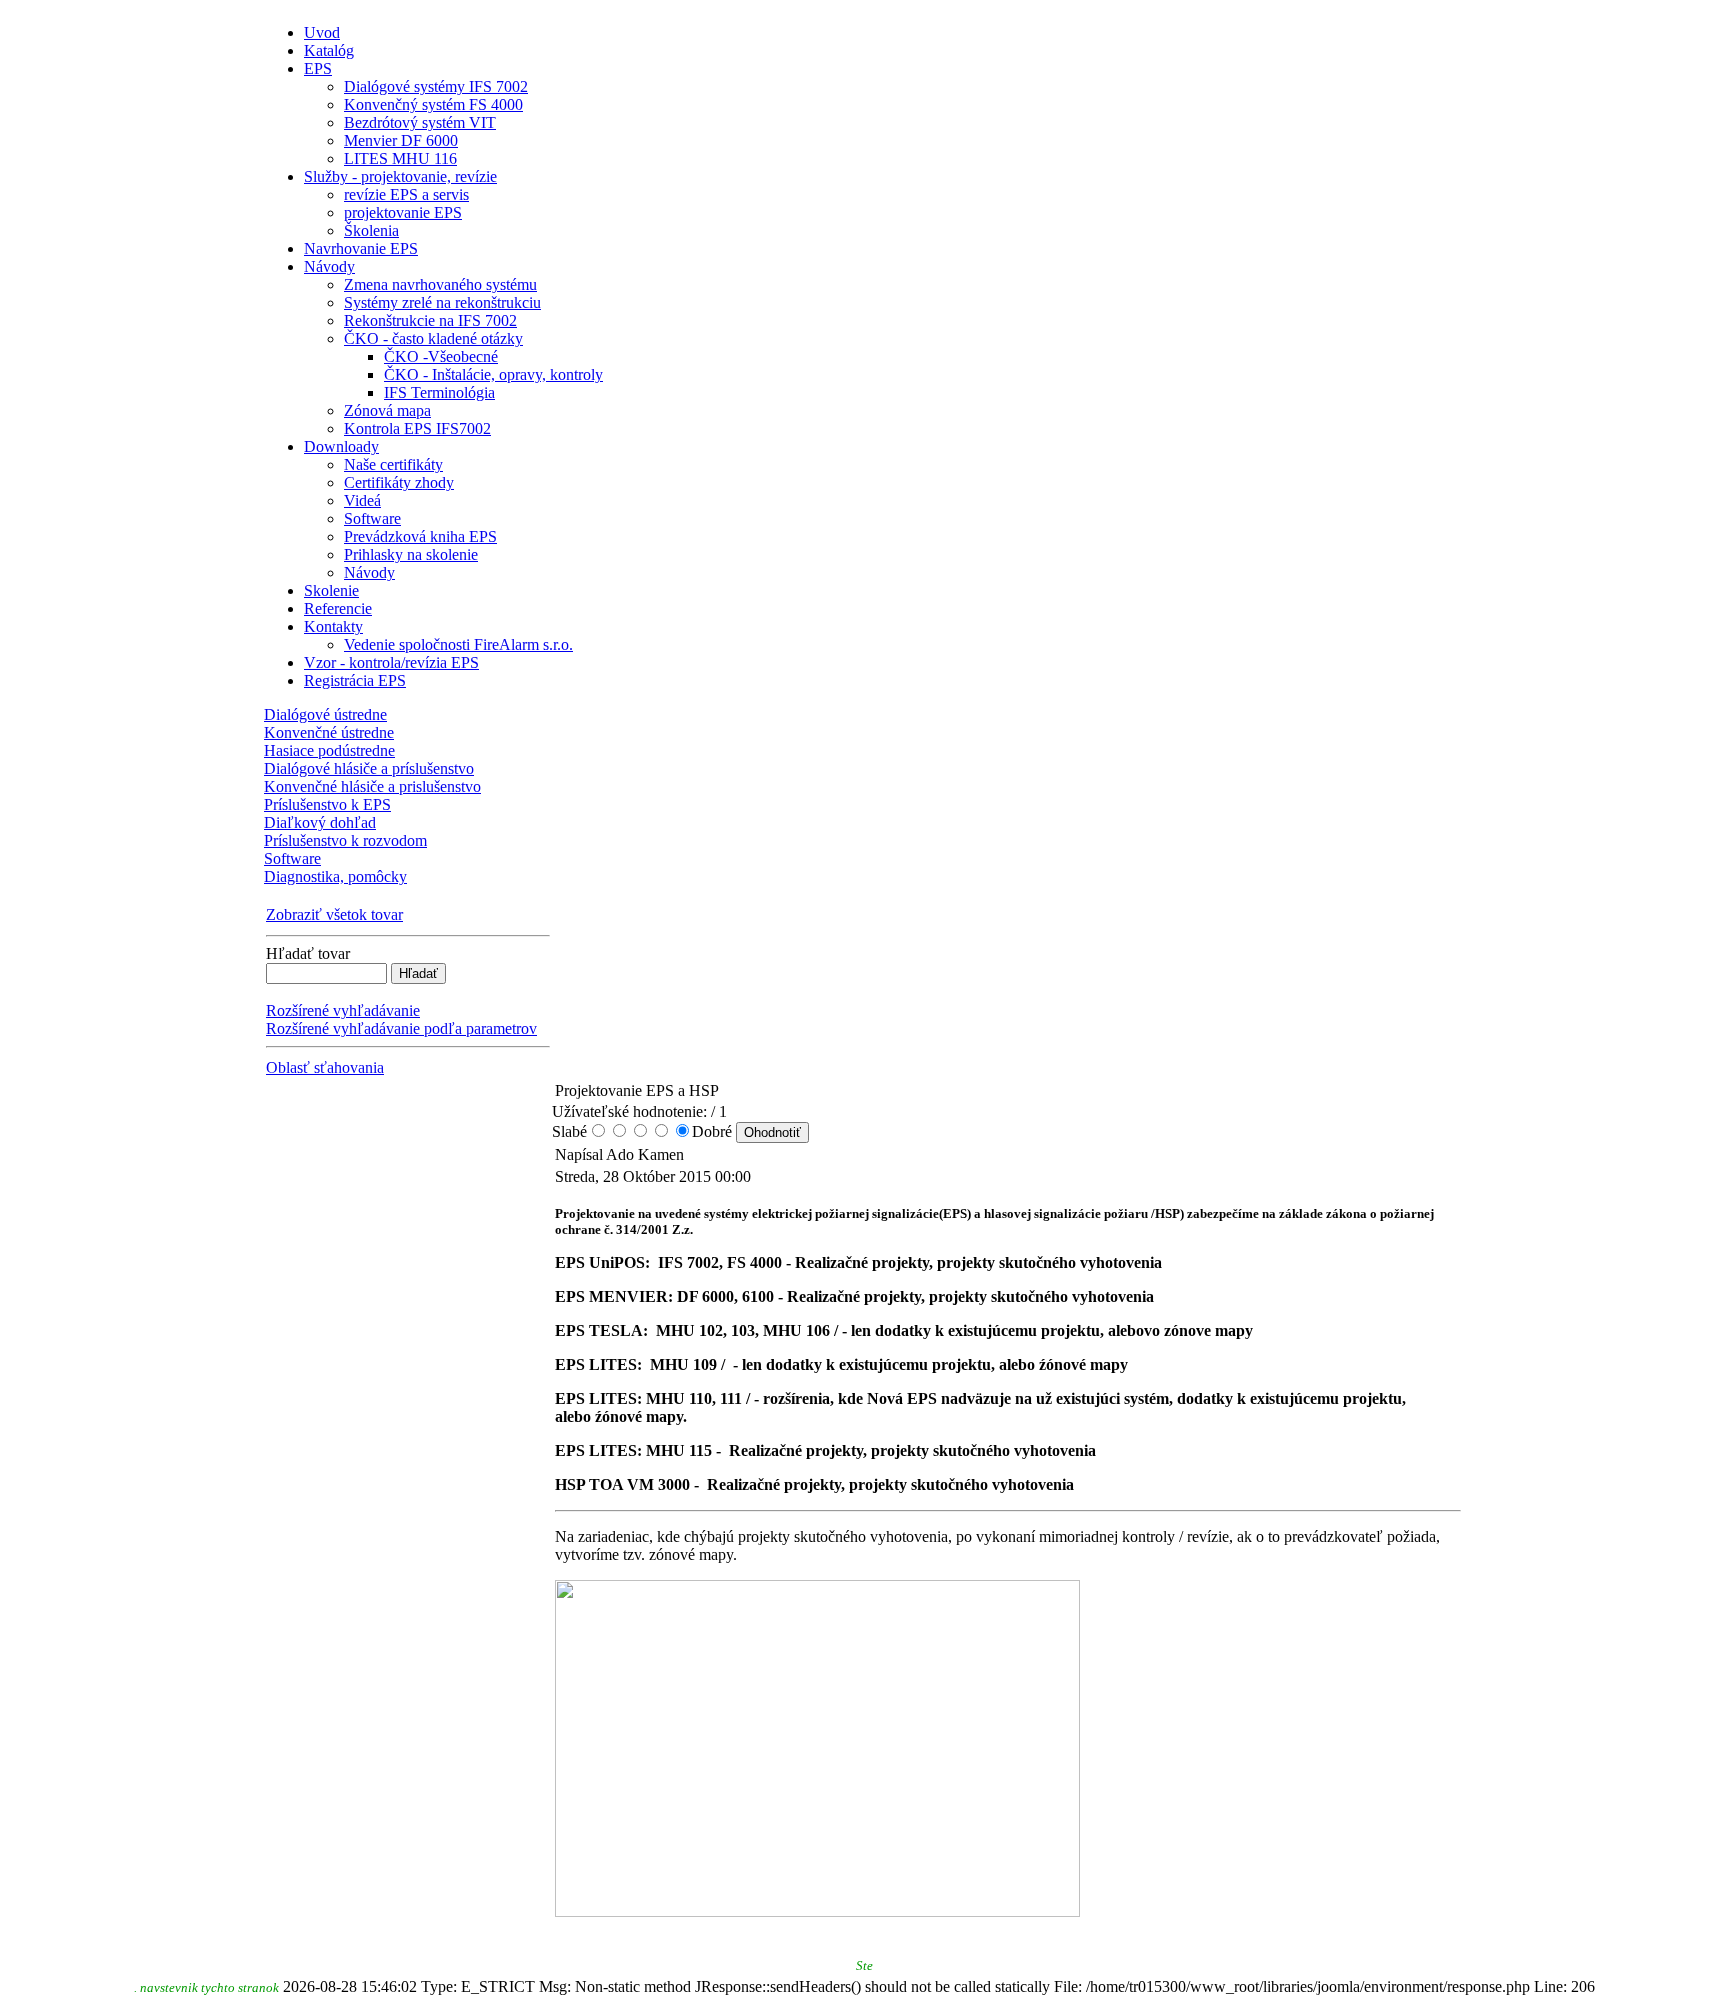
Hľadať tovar (308, 953)
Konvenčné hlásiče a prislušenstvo (372, 786)
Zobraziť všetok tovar (334, 914)
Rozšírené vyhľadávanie (343, 1010)
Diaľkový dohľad (320, 822)
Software (292, 858)
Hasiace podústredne (329, 750)
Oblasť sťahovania (325, 1067)
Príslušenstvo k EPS (327, 804)
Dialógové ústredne (325, 714)
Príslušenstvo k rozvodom (345, 840)
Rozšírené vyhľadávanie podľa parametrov (401, 1028)
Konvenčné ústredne (329, 732)
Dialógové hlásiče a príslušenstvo (369, 768)
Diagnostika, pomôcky (335, 876)
